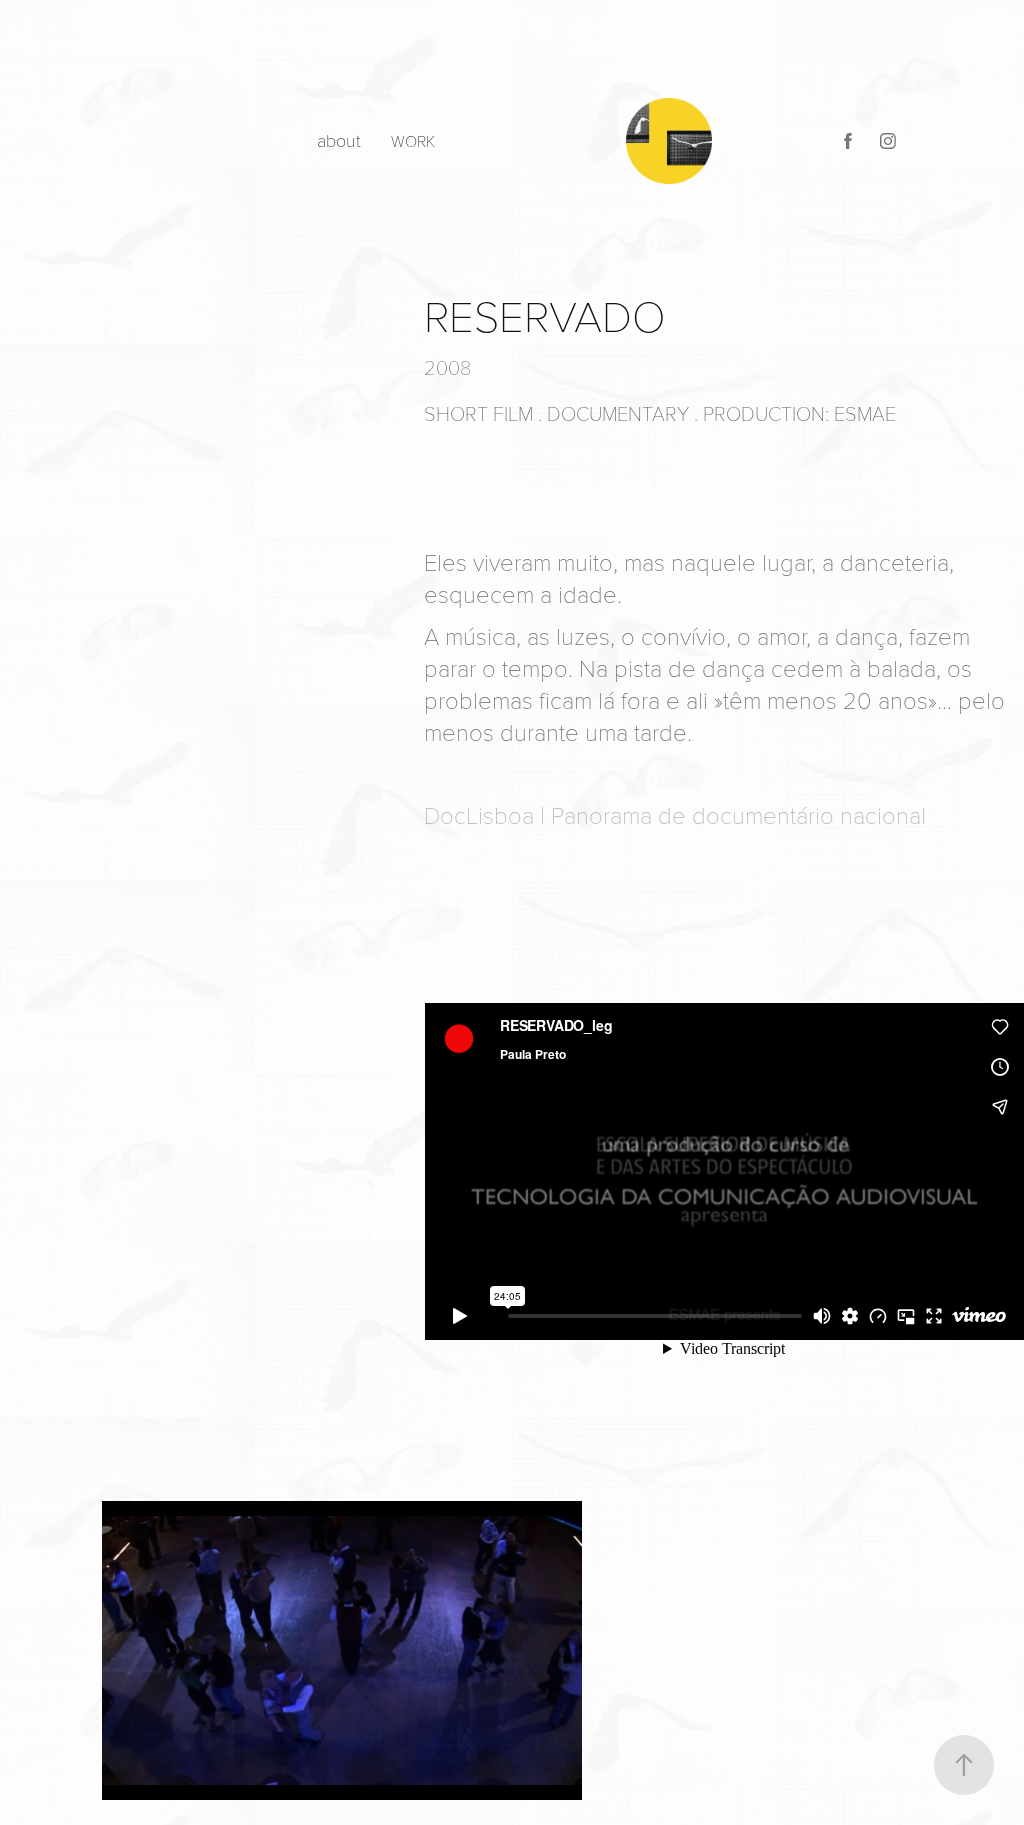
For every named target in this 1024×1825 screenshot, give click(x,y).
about (339, 140)
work (413, 140)
